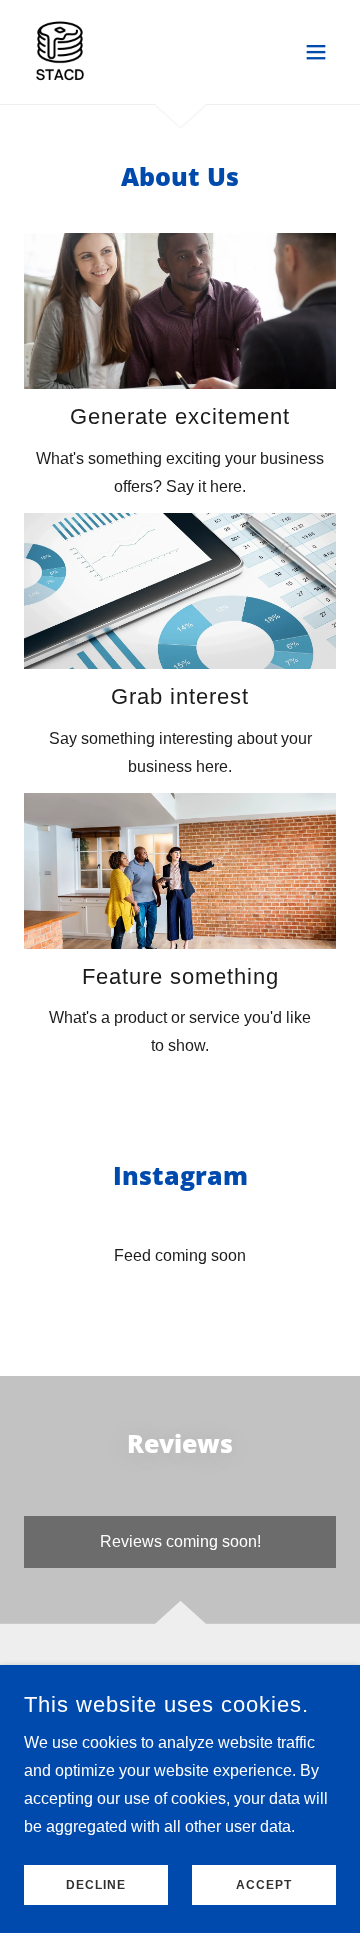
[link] (60, 52)
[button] (316, 52)
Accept (264, 1885)
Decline (96, 1885)
